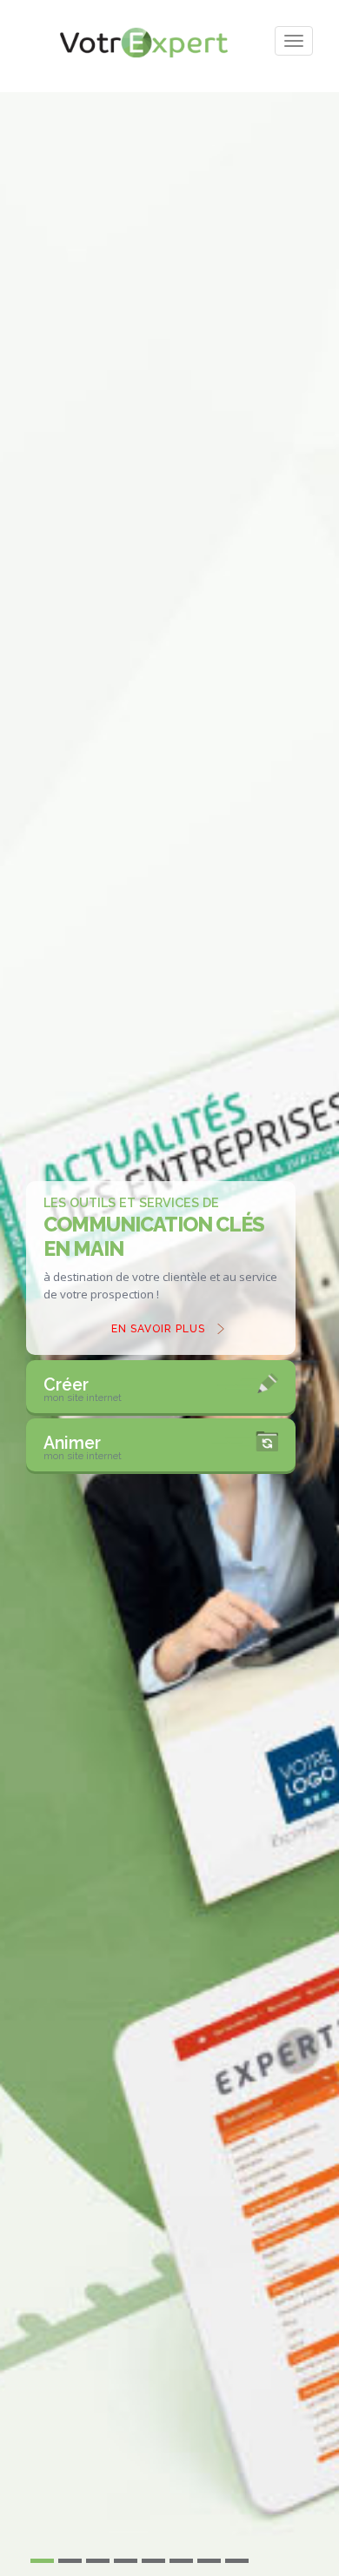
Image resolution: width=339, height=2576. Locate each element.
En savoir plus (158, 1329)
